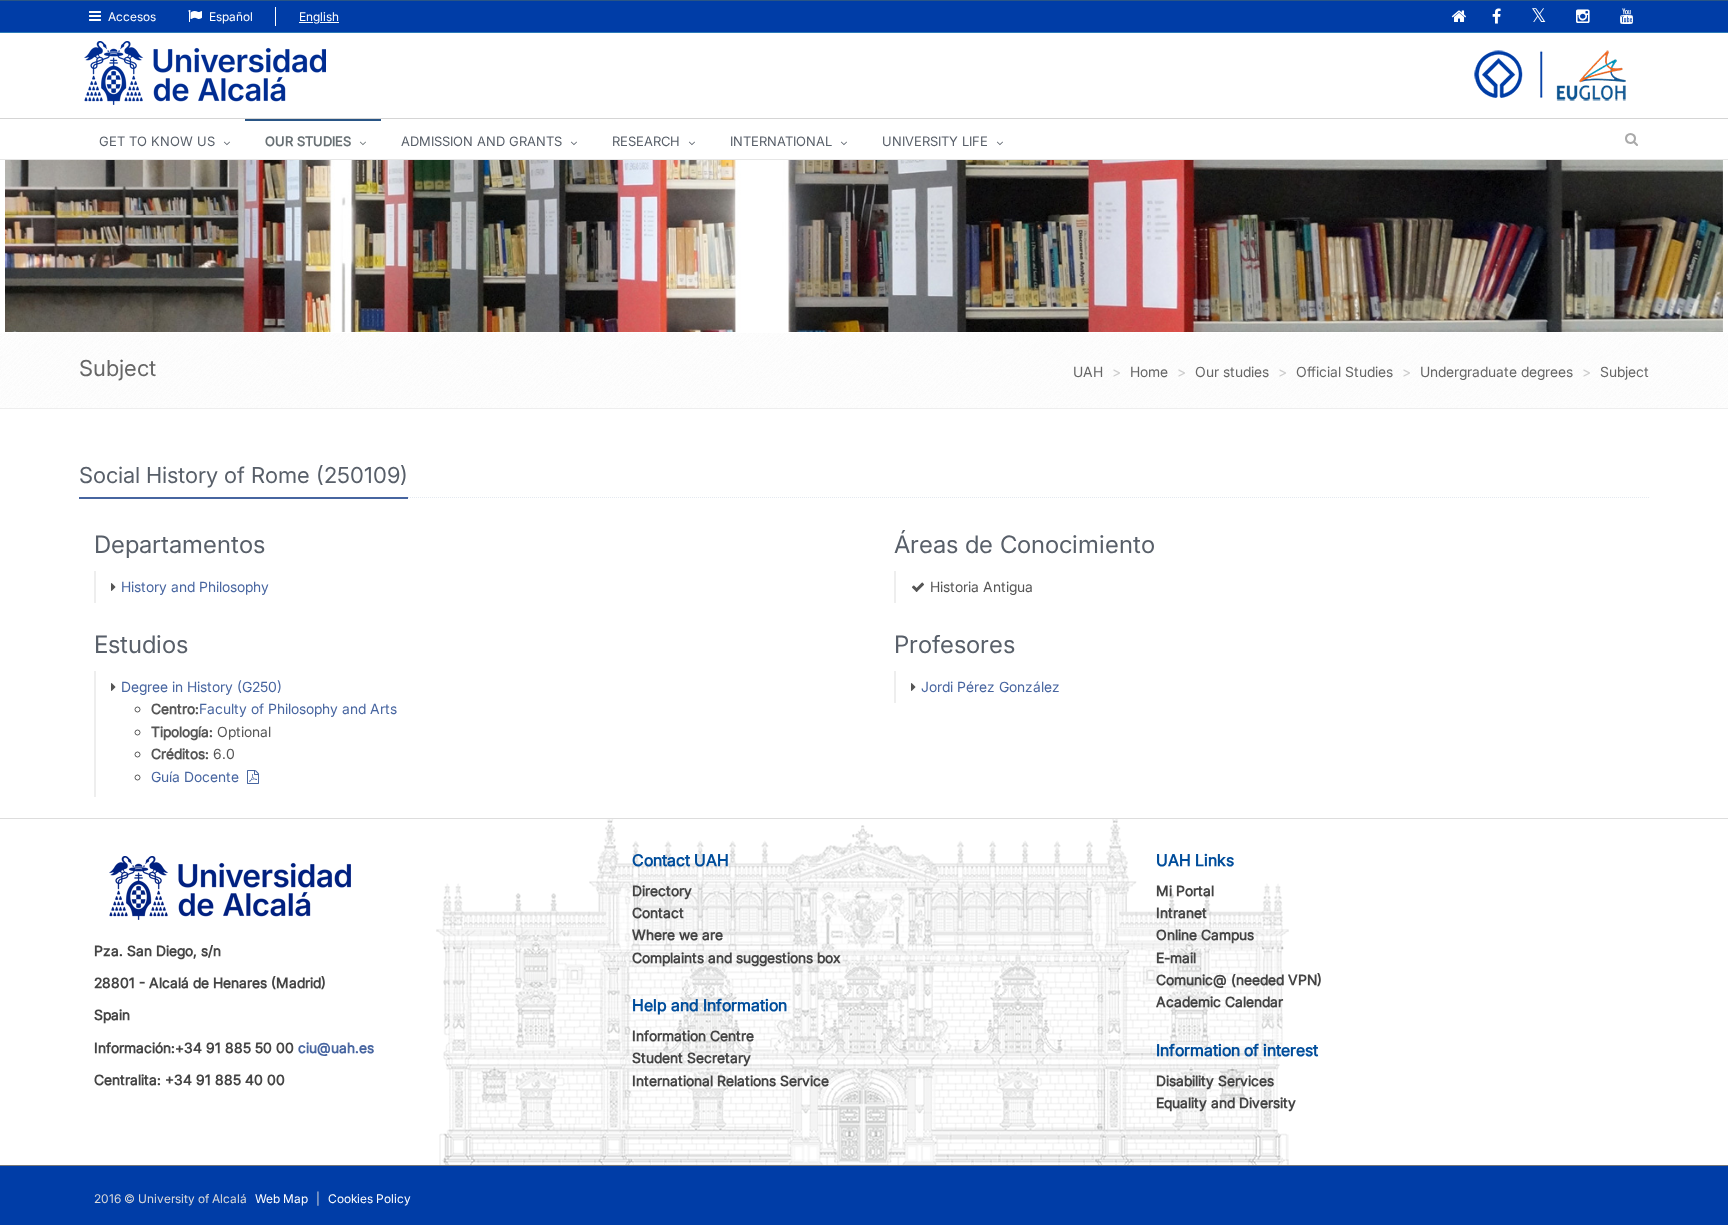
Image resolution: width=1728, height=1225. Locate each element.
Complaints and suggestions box (736, 957)
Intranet (1181, 912)
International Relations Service (730, 1080)
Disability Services (1215, 1080)
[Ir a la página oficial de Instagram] (1585, 17)
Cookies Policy (369, 1198)
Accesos (130, 16)
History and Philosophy (195, 586)
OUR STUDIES (308, 141)
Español (229, 16)
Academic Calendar (1219, 1001)
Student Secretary (691, 1057)
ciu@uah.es (336, 1047)
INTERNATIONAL (781, 141)
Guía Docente (199, 776)
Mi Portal (1185, 890)
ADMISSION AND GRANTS (481, 141)
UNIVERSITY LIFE (935, 141)
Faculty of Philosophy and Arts (298, 708)
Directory (662, 890)
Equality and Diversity (1226, 1102)
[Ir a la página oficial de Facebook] (1498, 17)
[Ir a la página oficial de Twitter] (1540, 17)
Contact (658, 912)
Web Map (281, 1198)
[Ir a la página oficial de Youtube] (1629, 17)
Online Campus (1205, 934)
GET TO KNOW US (157, 141)
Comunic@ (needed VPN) (1239, 979)
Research (646, 141)
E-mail (1176, 957)
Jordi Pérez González (990, 686)
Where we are (677, 934)
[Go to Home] (205, 73)
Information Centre (693, 1035)
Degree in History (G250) (201, 686)
